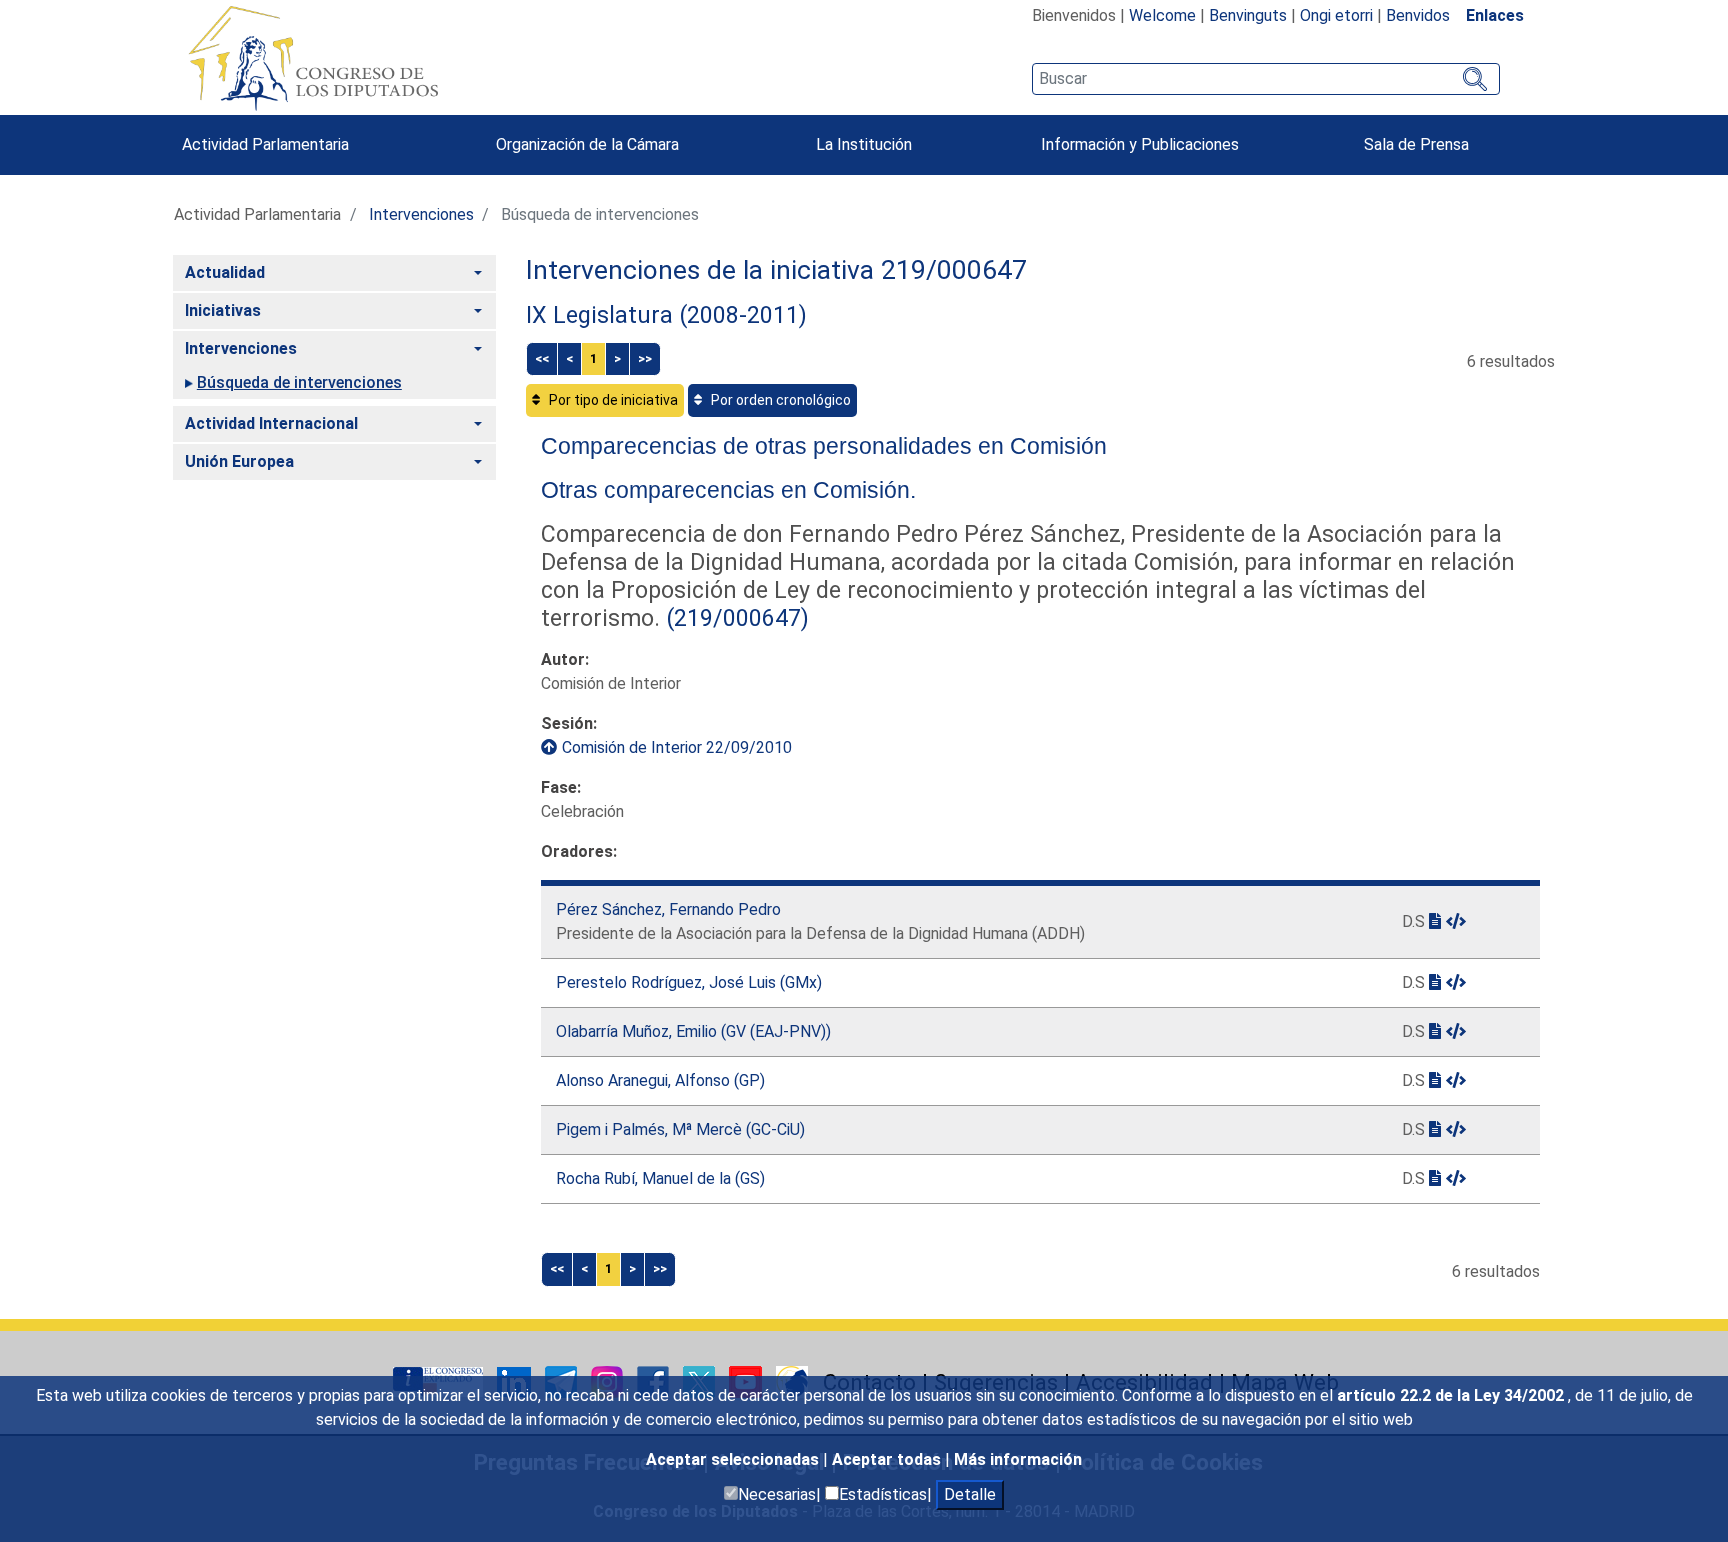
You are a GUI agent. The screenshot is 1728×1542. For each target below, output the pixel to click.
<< (542, 358)
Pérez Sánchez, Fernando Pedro (668, 909)
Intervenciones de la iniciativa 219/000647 (776, 270)
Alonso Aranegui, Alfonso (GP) (660, 1080)
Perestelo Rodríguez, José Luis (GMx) (689, 982)
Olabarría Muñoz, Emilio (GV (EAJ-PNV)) (693, 1031)
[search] (1265, 79)
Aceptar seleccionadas (734, 1459)
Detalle (970, 1494)
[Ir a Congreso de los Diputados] (313, 58)
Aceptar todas (888, 1459)
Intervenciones (421, 214)
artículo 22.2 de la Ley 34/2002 (1452, 1395)
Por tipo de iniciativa (612, 400)
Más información (1018, 1459)
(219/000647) (734, 618)
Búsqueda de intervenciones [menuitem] (299, 382)
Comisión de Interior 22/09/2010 (677, 747)
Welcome (1162, 15)
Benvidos (1418, 15)
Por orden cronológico (779, 400)
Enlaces (1495, 15)
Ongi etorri (1336, 15)
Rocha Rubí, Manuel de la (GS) (660, 1178)
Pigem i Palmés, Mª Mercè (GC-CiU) (680, 1129)
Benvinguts (1248, 15)
